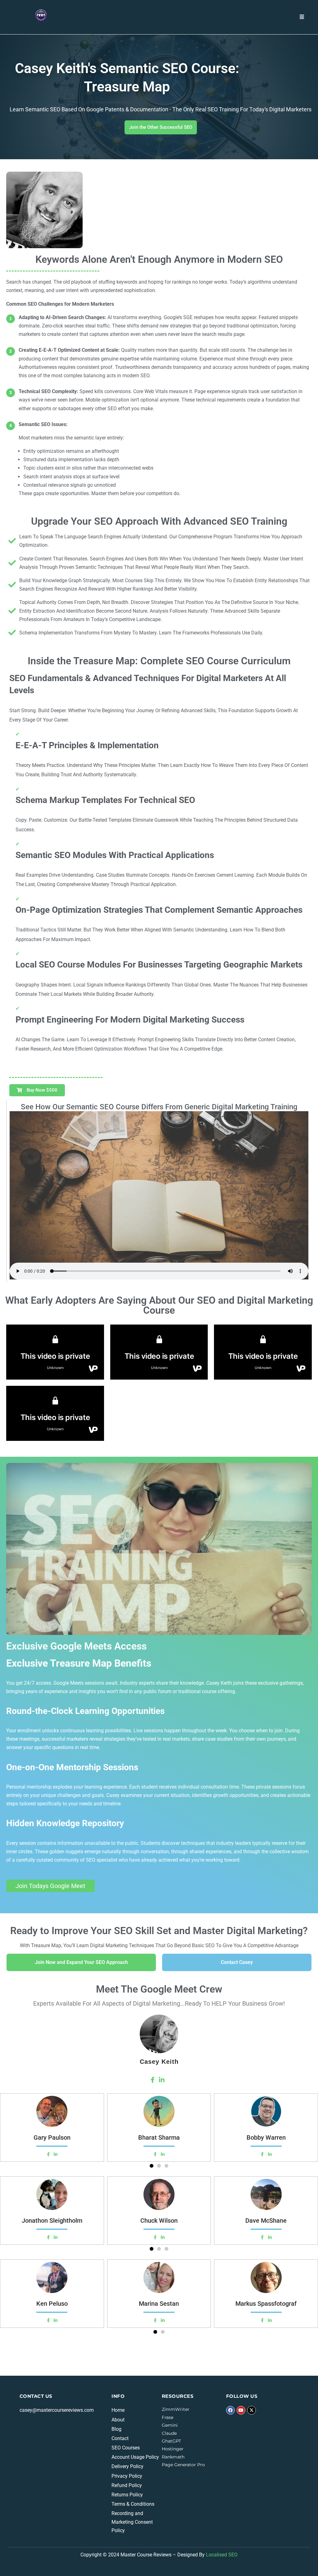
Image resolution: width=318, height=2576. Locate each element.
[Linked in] (56, 2154)
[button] (152, 2166)
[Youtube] (241, 2410)
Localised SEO (222, 2555)
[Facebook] (48, 2154)
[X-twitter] (252, 2410)
